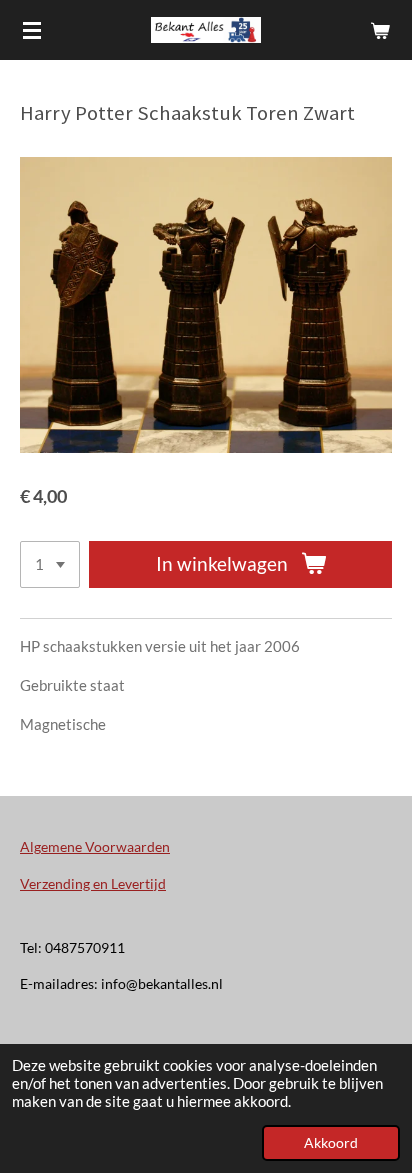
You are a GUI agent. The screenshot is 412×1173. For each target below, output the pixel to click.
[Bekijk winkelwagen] (380, 30)
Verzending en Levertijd (93, 883)
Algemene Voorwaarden (95, 846)
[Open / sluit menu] (32, 30)
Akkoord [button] (331, 1143)
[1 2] (50, 564)
